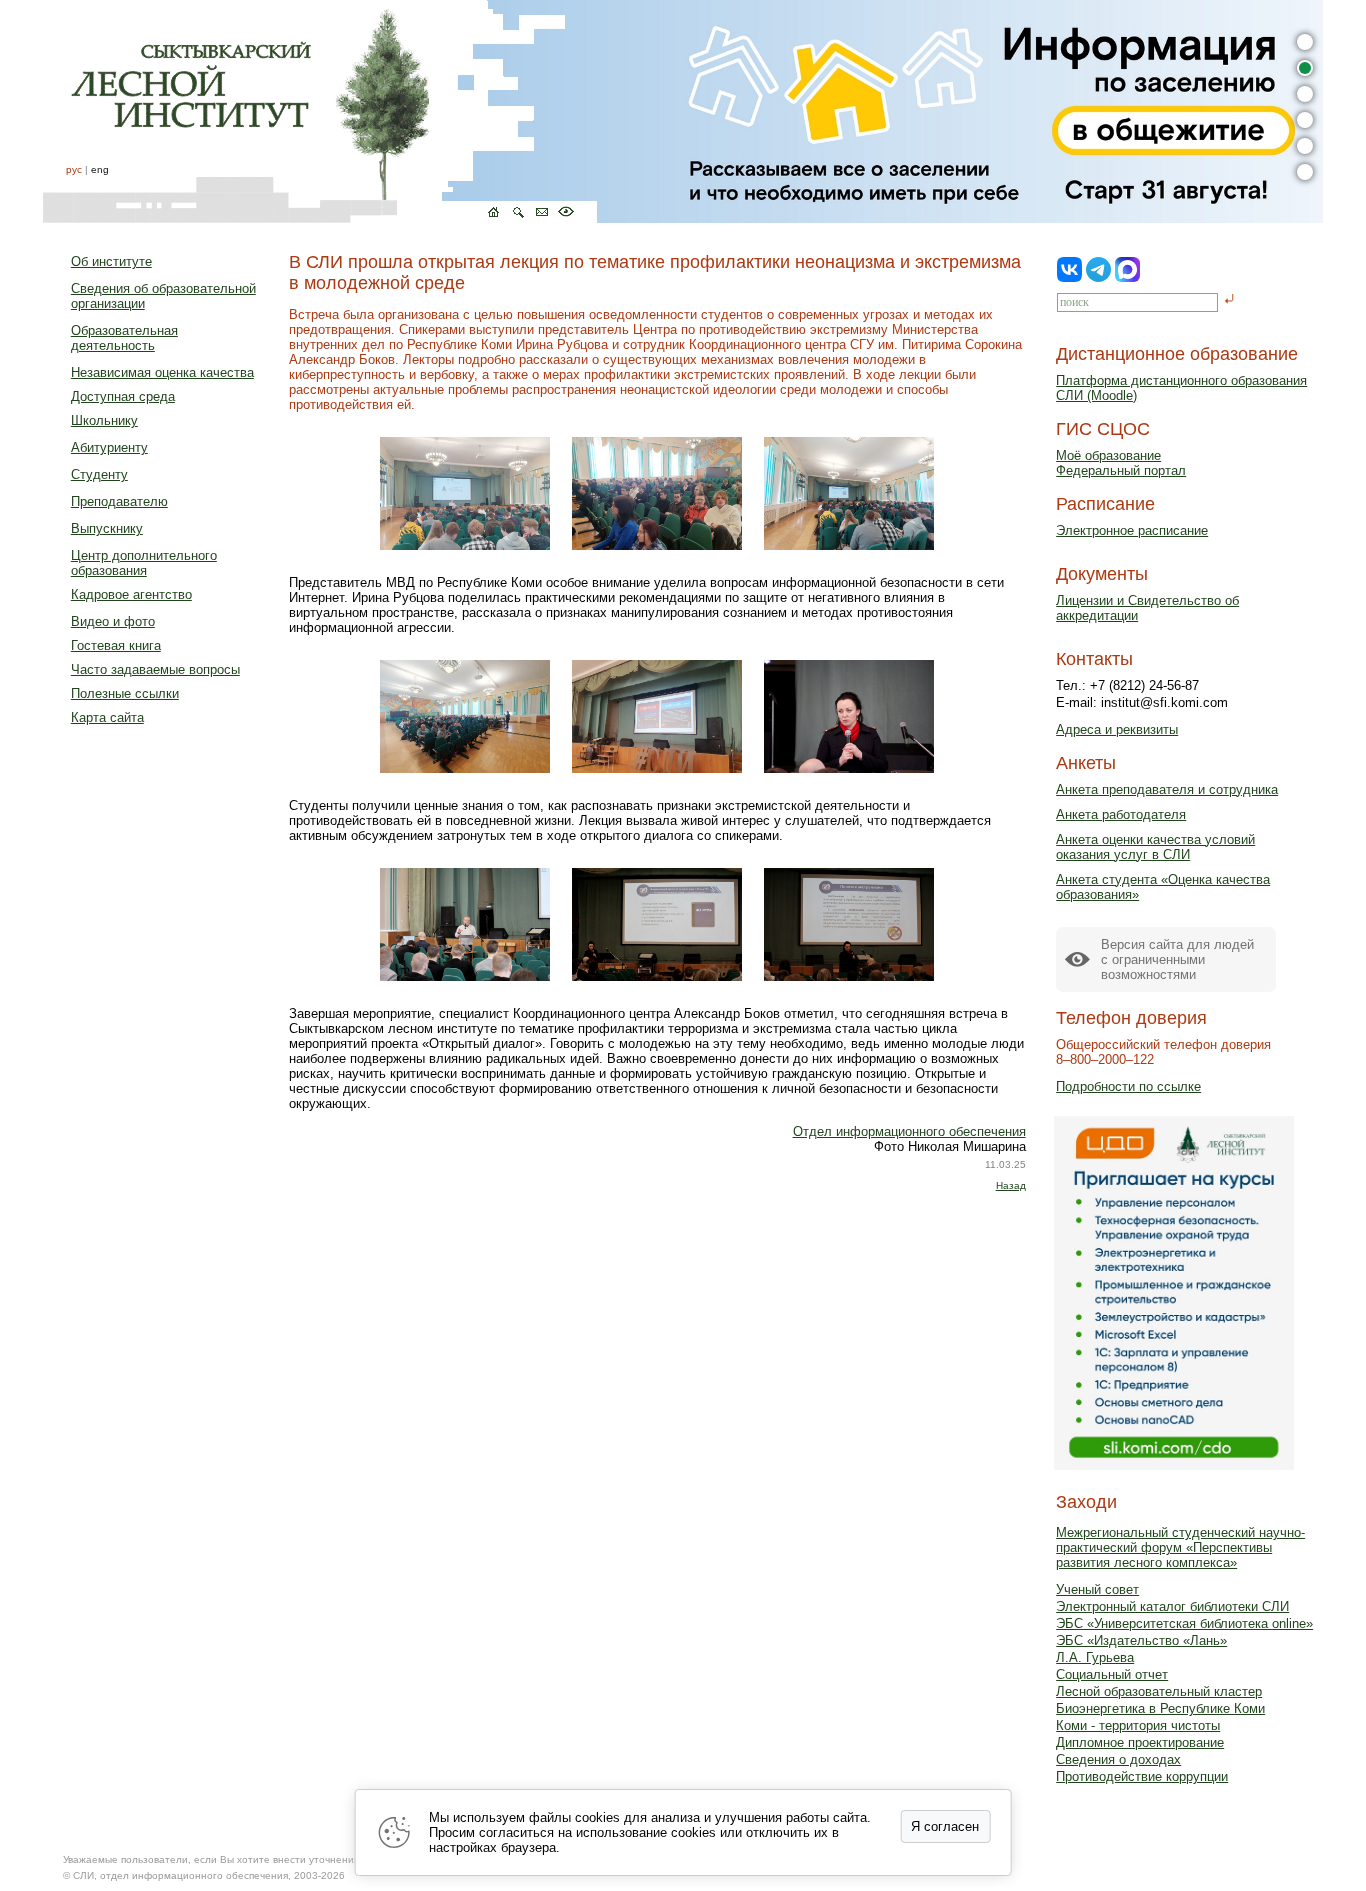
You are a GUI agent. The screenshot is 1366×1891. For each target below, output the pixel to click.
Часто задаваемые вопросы (155, 669)
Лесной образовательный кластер (1159, 1691)
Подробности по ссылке (1128, 1086)
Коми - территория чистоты (1138, 1725)
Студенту (99, 474)
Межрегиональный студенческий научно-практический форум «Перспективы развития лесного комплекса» (1180, 1547)
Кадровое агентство (131, 594)
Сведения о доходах (1118, 1759)
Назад (1011, 1185)
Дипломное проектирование (1140, 1742)
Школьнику (104, 420)
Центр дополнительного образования (144, 563)
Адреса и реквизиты (1117, 729)
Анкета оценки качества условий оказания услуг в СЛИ (1155, 847)
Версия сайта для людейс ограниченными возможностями (1177, 959)
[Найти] (1229, 300)
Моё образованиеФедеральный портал (1121, 463)
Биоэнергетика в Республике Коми (1160, 1708)
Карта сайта (107, 717)
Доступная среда (123, 396)
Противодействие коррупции (1142, 1776)
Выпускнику (107, 528)
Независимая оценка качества (162, 372)
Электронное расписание (1132, 530)
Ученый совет (1097, 1589)
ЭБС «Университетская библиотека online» (1184, 1623)
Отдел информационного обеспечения (909, 1131)
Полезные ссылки (125, 693)
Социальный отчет (1112, 1674)
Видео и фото (113, 621)
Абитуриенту (109, 447)
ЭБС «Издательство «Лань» (1141, 1640)
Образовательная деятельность (124, 338)
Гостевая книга (116, 645)
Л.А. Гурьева (1095, 1657)
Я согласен (945, 1826)
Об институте (111, 261)
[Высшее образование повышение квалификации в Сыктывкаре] (320, 111)
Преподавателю (119, 501)
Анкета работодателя (1121, 814)
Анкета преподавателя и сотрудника (1167, 789)
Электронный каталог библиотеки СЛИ (1172, 1606)
